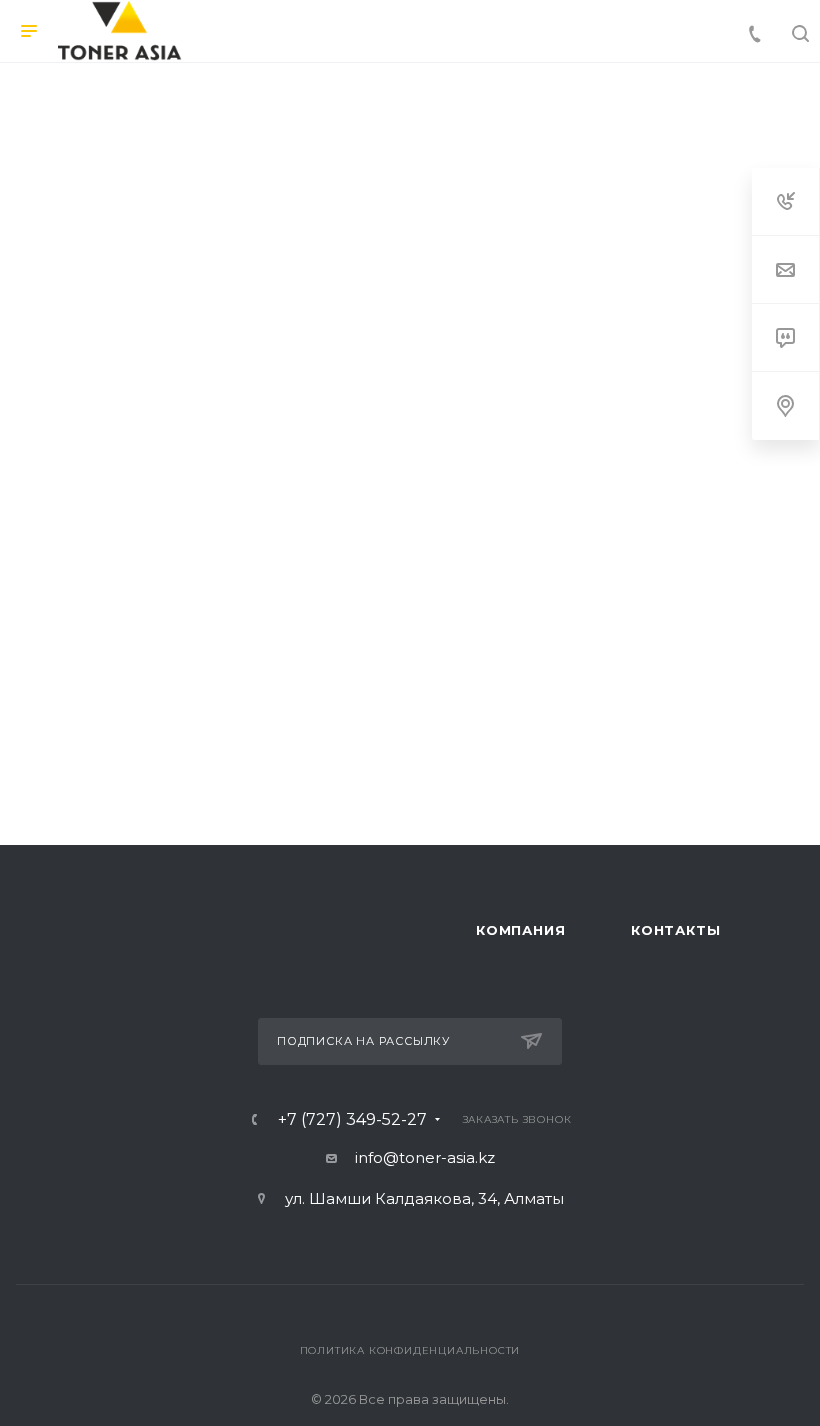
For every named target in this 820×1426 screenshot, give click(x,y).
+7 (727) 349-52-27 (352, 1120)
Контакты (675, 930)
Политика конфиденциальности (410, 1350)
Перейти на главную (410, 659)
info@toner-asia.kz (425, 1157)
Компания (520, 930)
